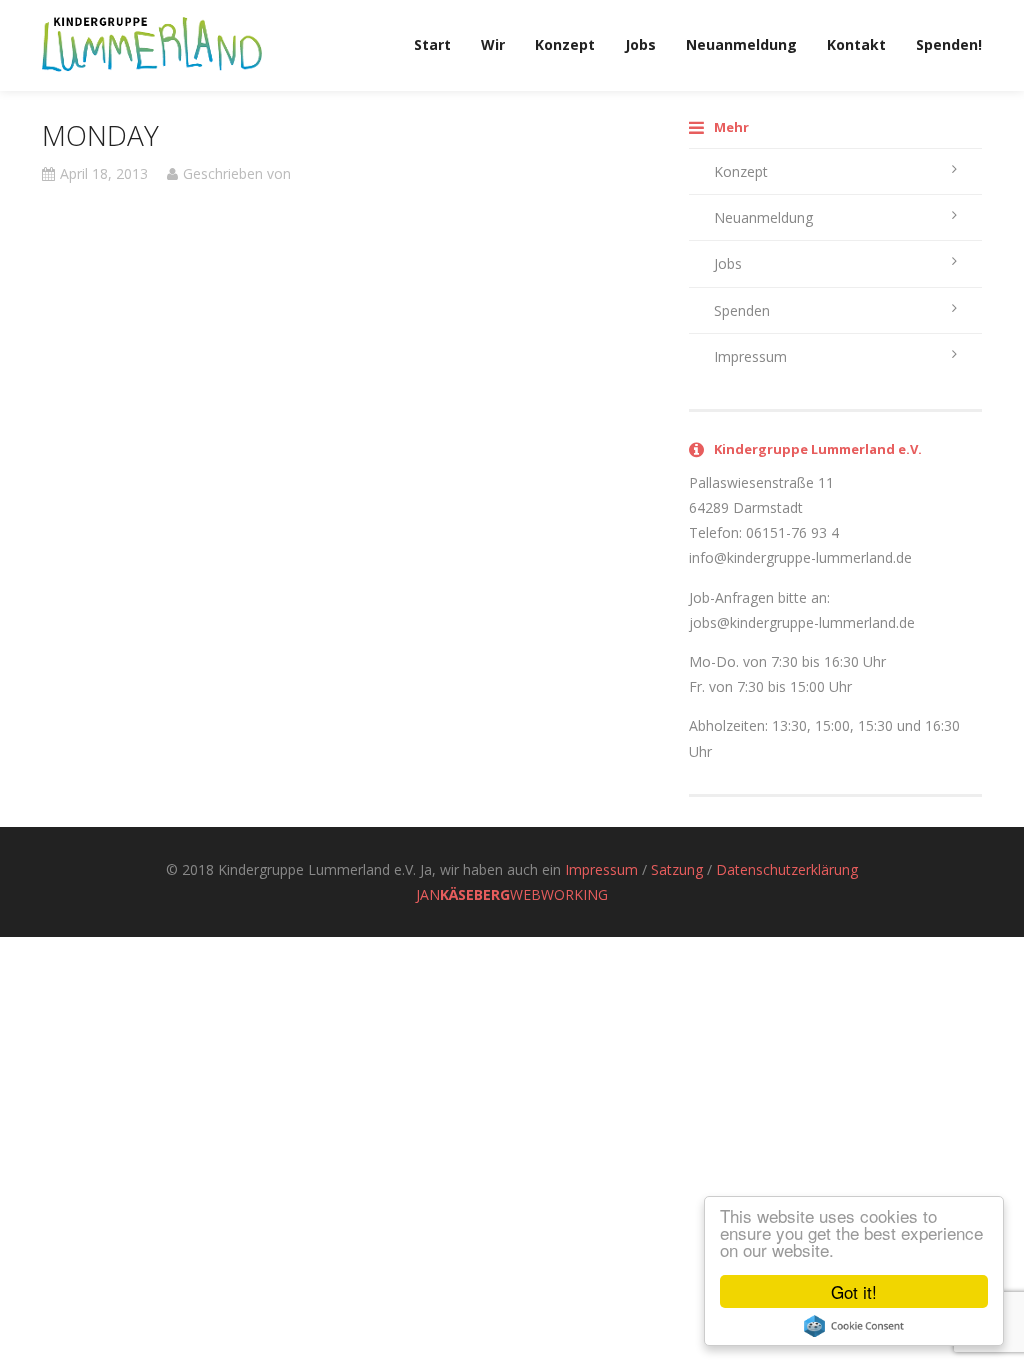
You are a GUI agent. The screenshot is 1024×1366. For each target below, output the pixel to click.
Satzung (677, 869)
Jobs (640, 44)
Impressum (750, 356)
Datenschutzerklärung (787, 869)
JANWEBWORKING (512, 894)
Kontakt (856, 44)
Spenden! (949, 44)
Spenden (742, 310)
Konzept (565, 44)
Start (432, 44)
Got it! (854, 1291)
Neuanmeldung (741, 44)
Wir (493, 44)
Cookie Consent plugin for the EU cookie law (854, 1326)
